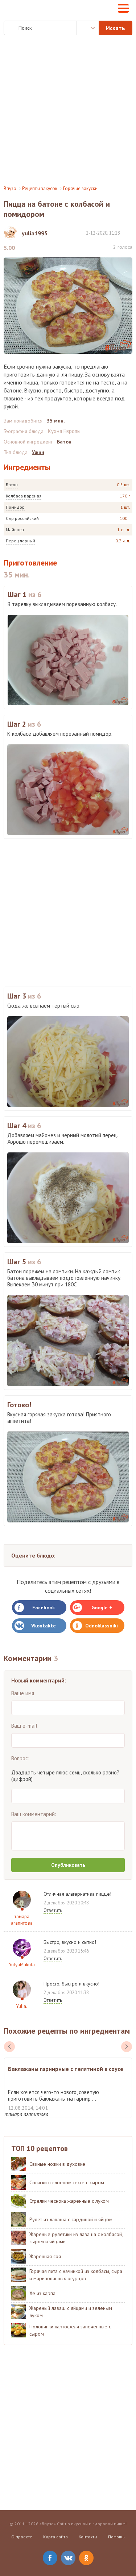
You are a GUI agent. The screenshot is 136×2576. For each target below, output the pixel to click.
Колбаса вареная (24, 496)
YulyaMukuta (22, 1965)
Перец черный (20, 541)
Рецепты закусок (40, 188)
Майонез (15, 530)
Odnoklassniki (102, 1626)
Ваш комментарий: (34, 1814)
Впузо (10, 188)
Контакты (88, 2537)
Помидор (15, 507)
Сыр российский (22, 518)
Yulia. (22, 2006)
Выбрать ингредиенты (88, 28)
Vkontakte (44, 1626)
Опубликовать (68, 1865)
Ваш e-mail (24, 1726)
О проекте (22, 2537)
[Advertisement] (68, 110)
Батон (12, 485)
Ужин (38, 452)
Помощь (116, 2537)
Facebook (44, 1608)
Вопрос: (20, 1758)
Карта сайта (55, 2537)
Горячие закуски (80, 188)
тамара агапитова (22, 1920)
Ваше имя (23, 1693)
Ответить (53, 1910)
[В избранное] (129, 233)
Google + (102, 1608)
